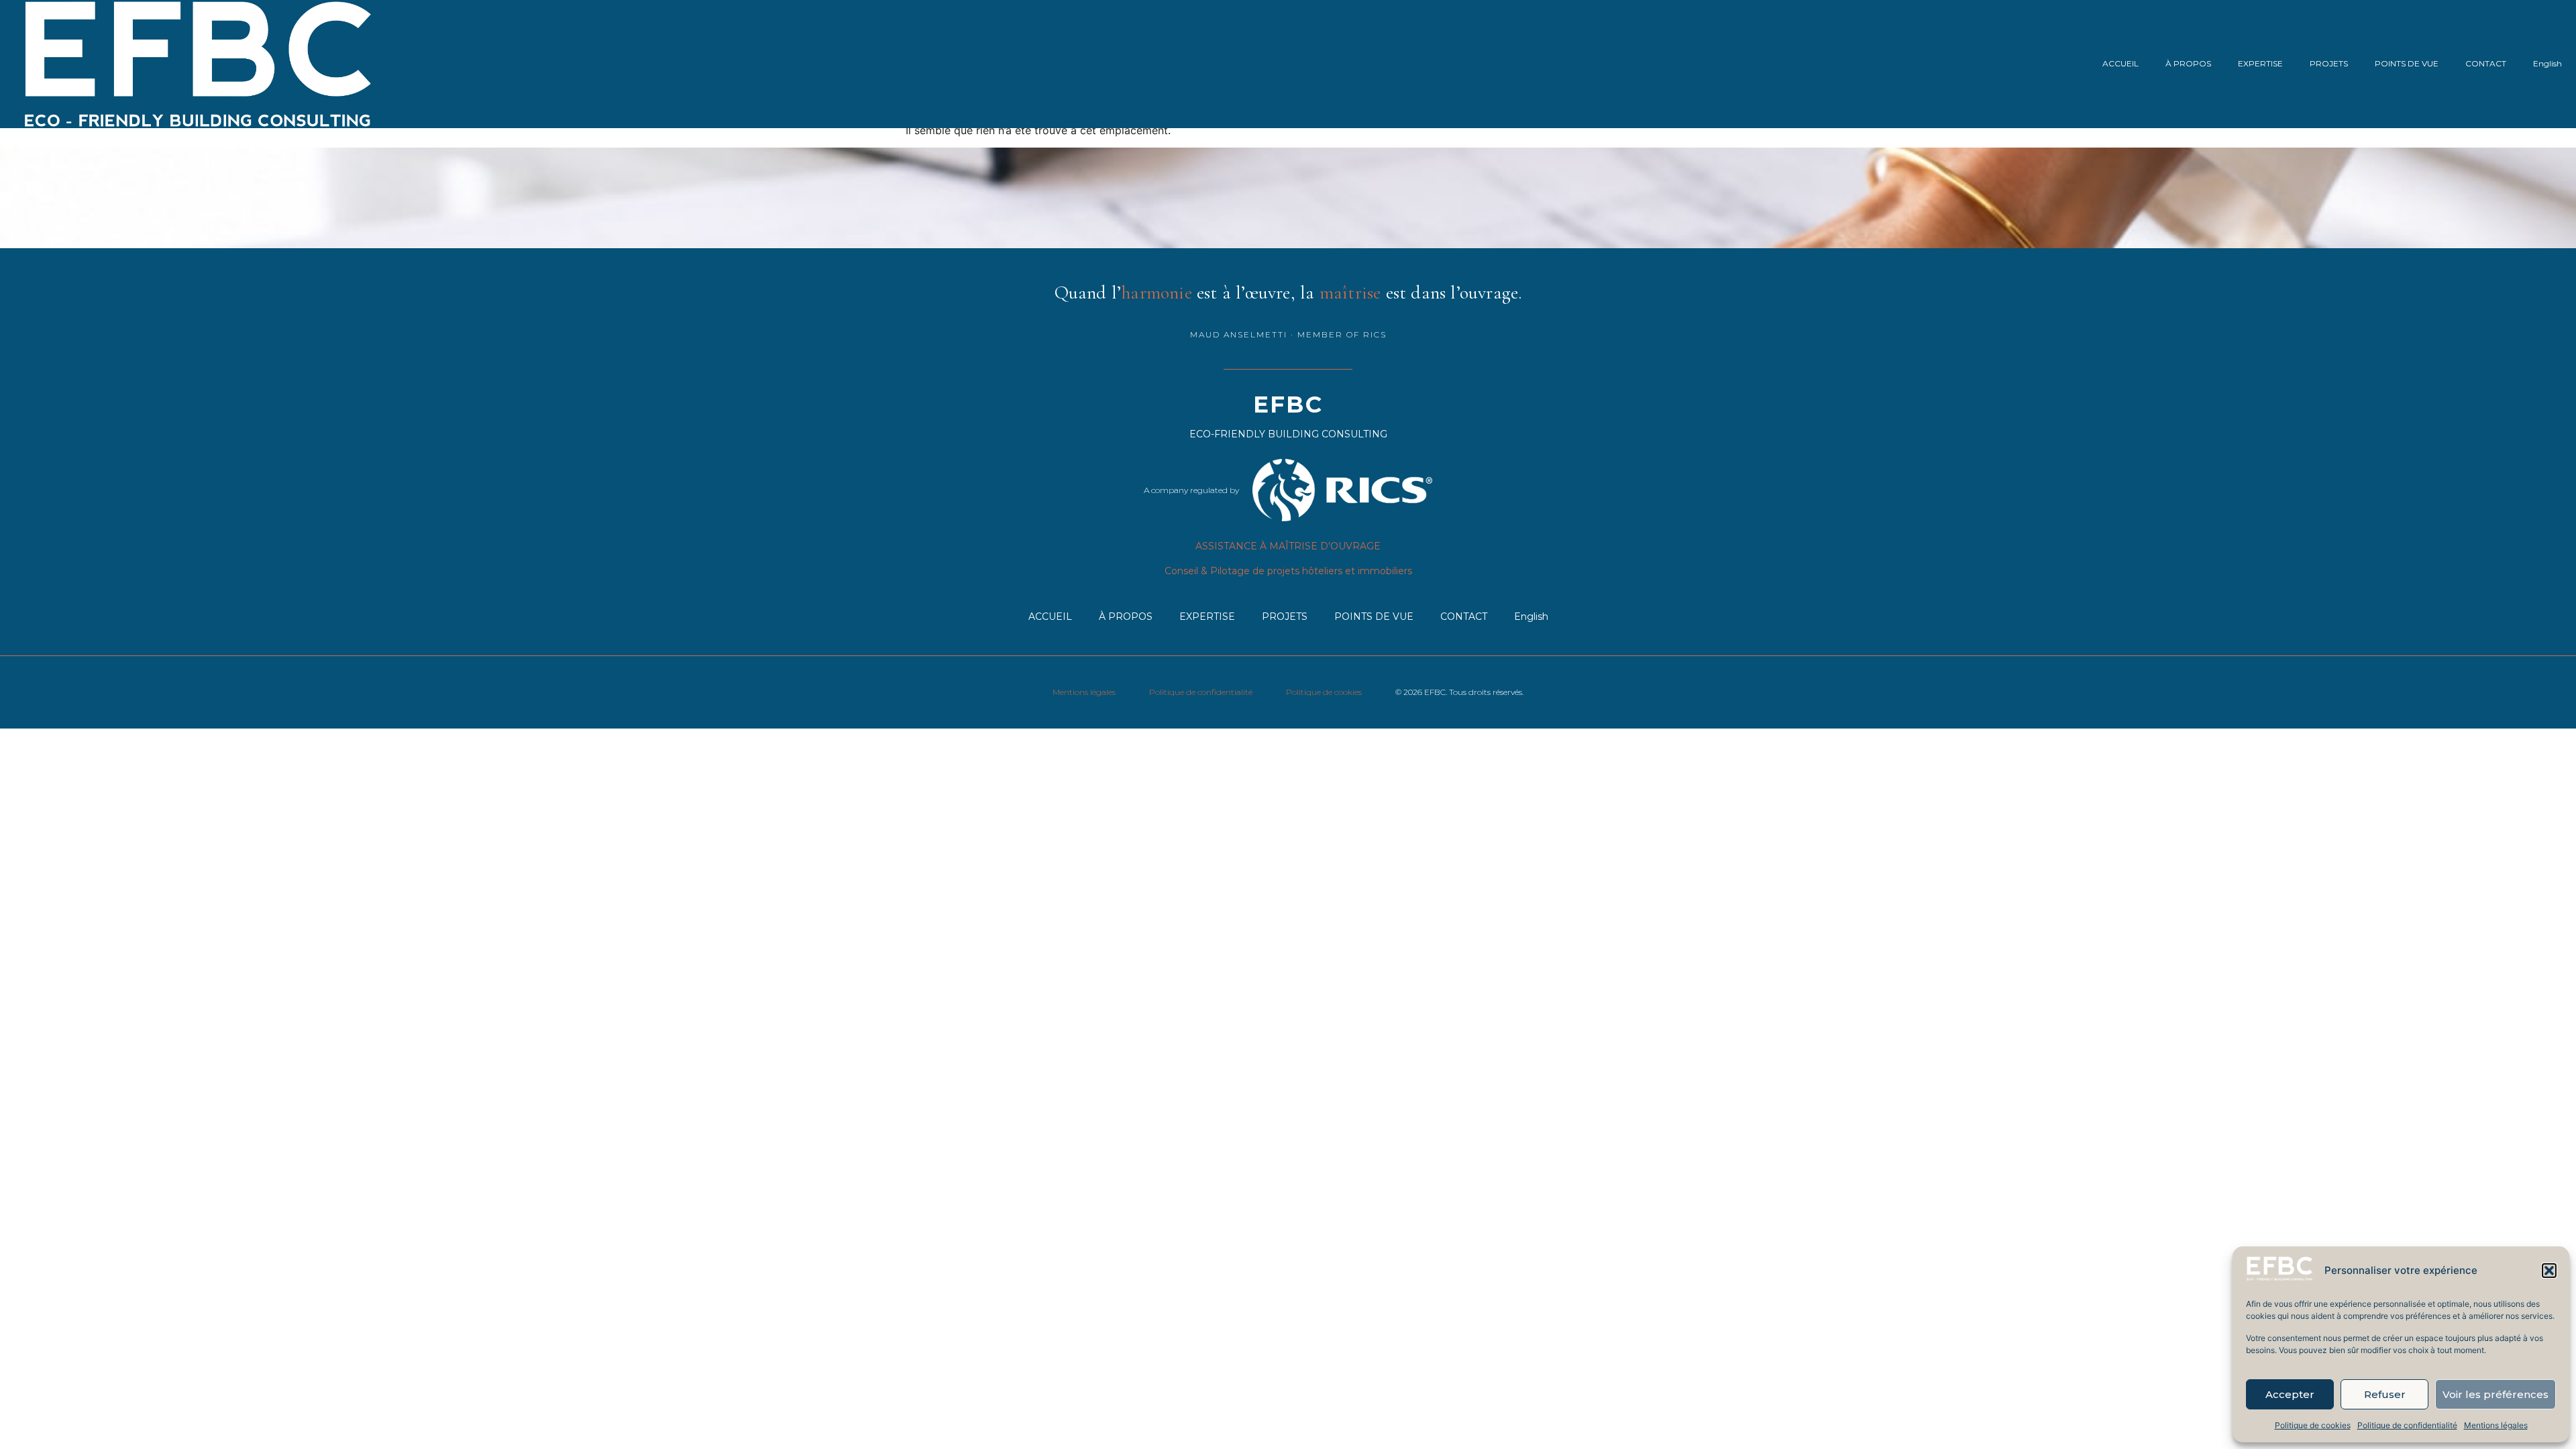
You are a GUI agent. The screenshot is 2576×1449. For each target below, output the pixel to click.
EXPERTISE (2260, 63)
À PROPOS (2188, 63)
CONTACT (2486, 63)
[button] (2549, 1271)
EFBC (1288, 405)
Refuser (2385, 1394)
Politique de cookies (2313, 1425)
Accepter (2290, 1394)
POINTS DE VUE (2407, 63)
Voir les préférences (2495, 1394)
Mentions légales (2496, 1425)
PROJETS (2329, 63)
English (2547, 63)
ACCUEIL (2121, 63)
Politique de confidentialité (2407, 1425)
